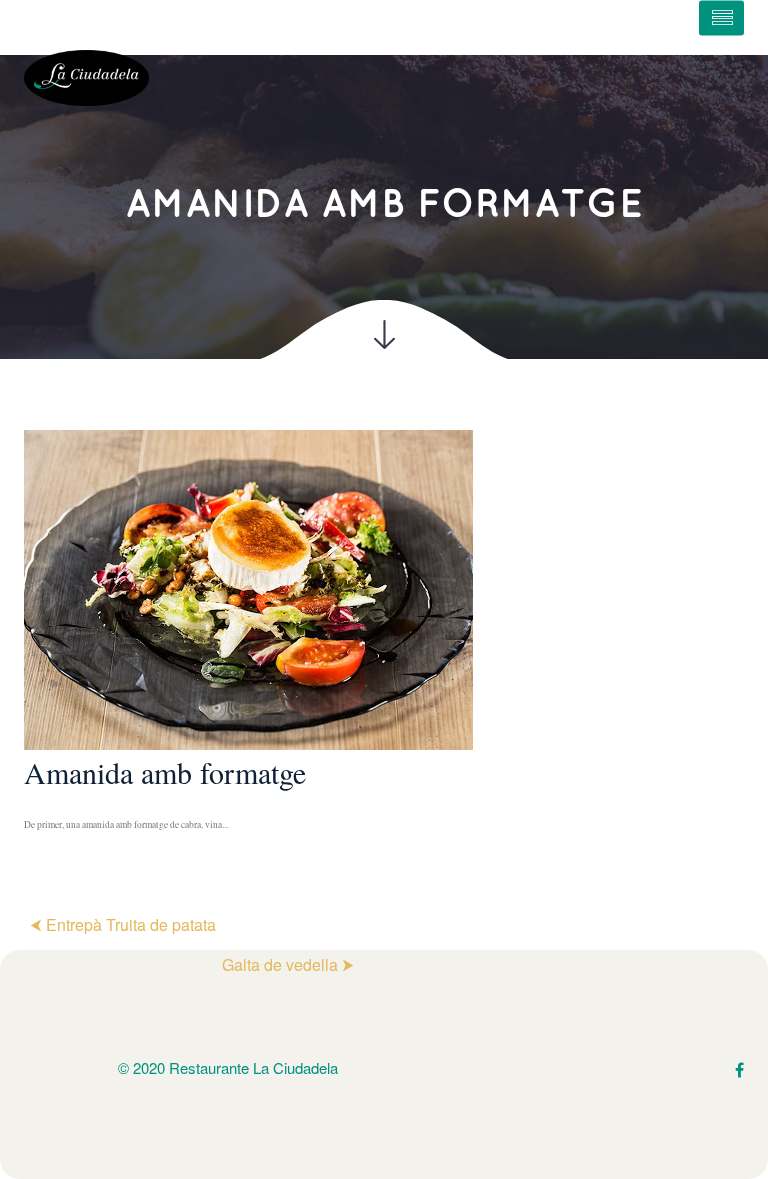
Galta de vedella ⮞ (288, 964)
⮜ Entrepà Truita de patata (123, 924)
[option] (384, 642)
